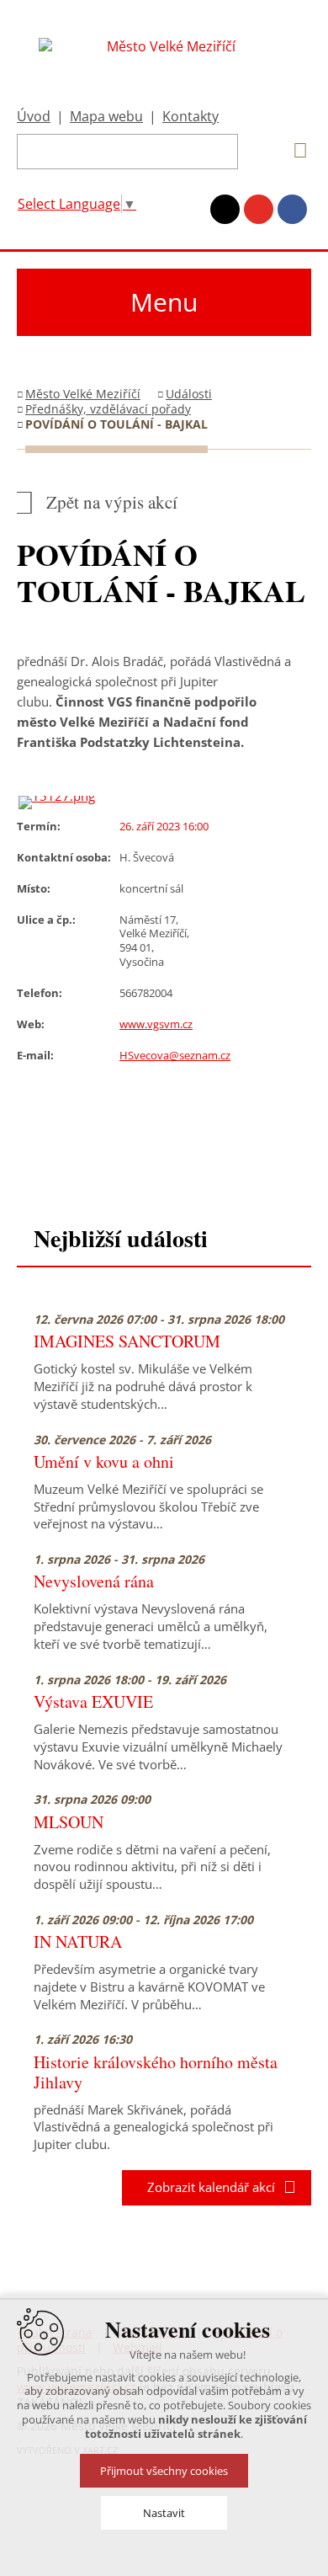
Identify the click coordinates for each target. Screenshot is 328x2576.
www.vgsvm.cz (156, 1024)
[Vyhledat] (294, 151)
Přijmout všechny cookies (164, 2471)
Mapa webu (106, 116)
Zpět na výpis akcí (112, 502)
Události (189, 394)
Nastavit (164, 2513)
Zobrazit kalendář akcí (206, 2187)
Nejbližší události (121, 1238)
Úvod (34, 116)
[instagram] (225, 209)
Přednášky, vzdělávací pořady (108, 409)
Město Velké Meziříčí (83, 394)
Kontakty (190, 116)
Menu (164, 302)
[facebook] (292, 209)
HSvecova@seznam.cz (175, 1055)
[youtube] (259, 209)
